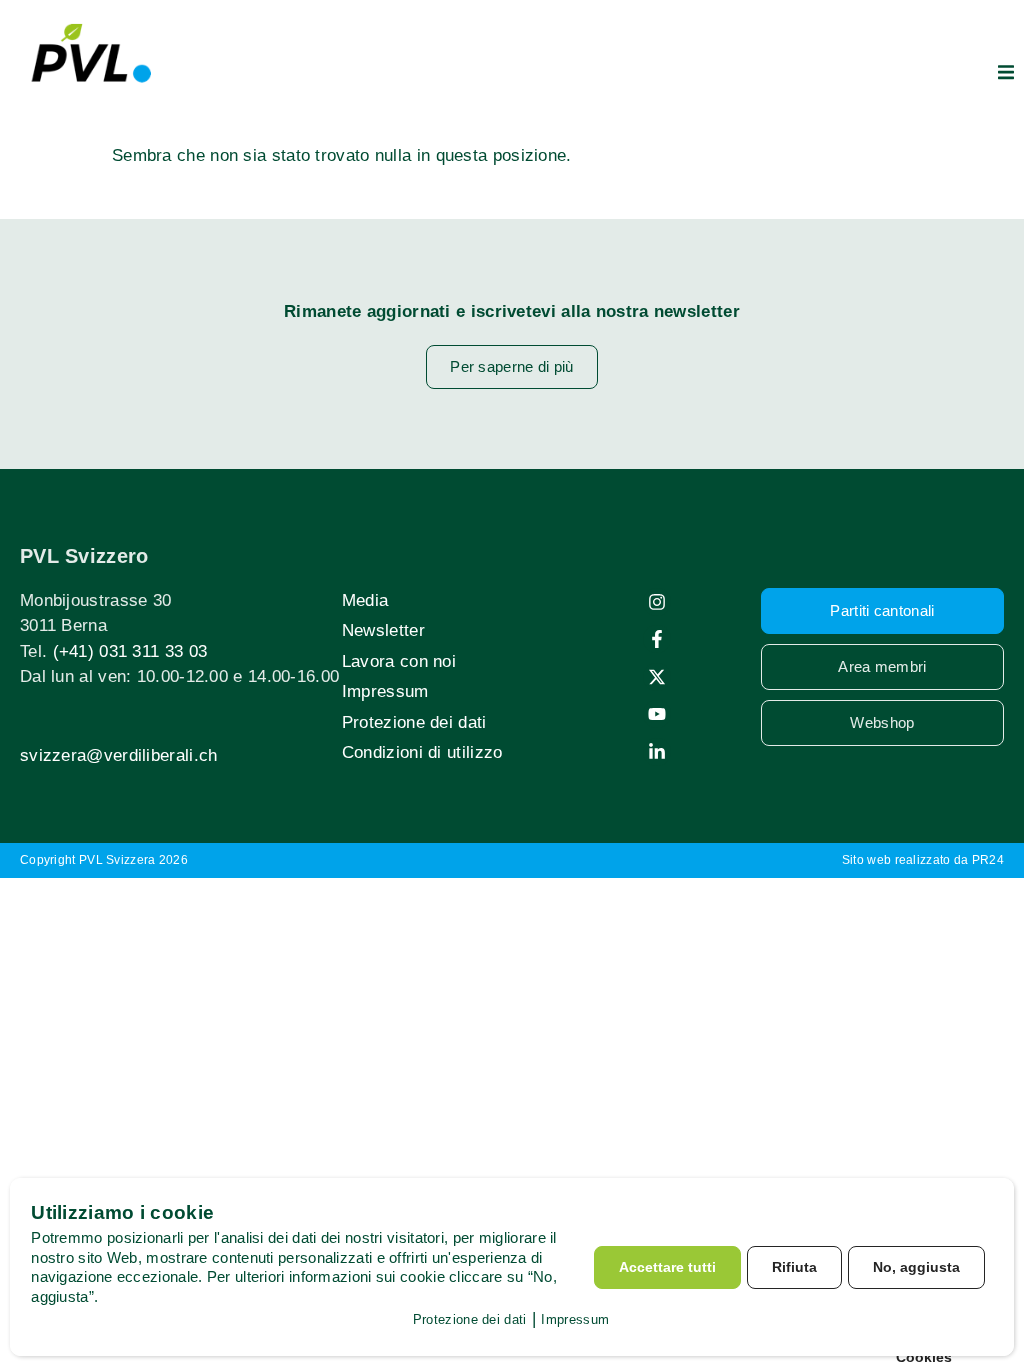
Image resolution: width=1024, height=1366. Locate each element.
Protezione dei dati (414, 722)
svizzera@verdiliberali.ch (119, 755)
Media (365, 600)
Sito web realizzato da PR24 (923, 860)
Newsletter (383, 630)
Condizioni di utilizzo (422, 752)
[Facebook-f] (657, 639)
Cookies (924, 1357)
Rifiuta (794, 1267)
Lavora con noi (399, 661)
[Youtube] (657, 714)
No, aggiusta (916, 1267)
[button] (1006, 72)
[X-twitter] (657, 677)
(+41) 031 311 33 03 (130, 651)
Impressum (385, 691)
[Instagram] (657, 602)
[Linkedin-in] (657, 752)
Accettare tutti (667, 1267)
